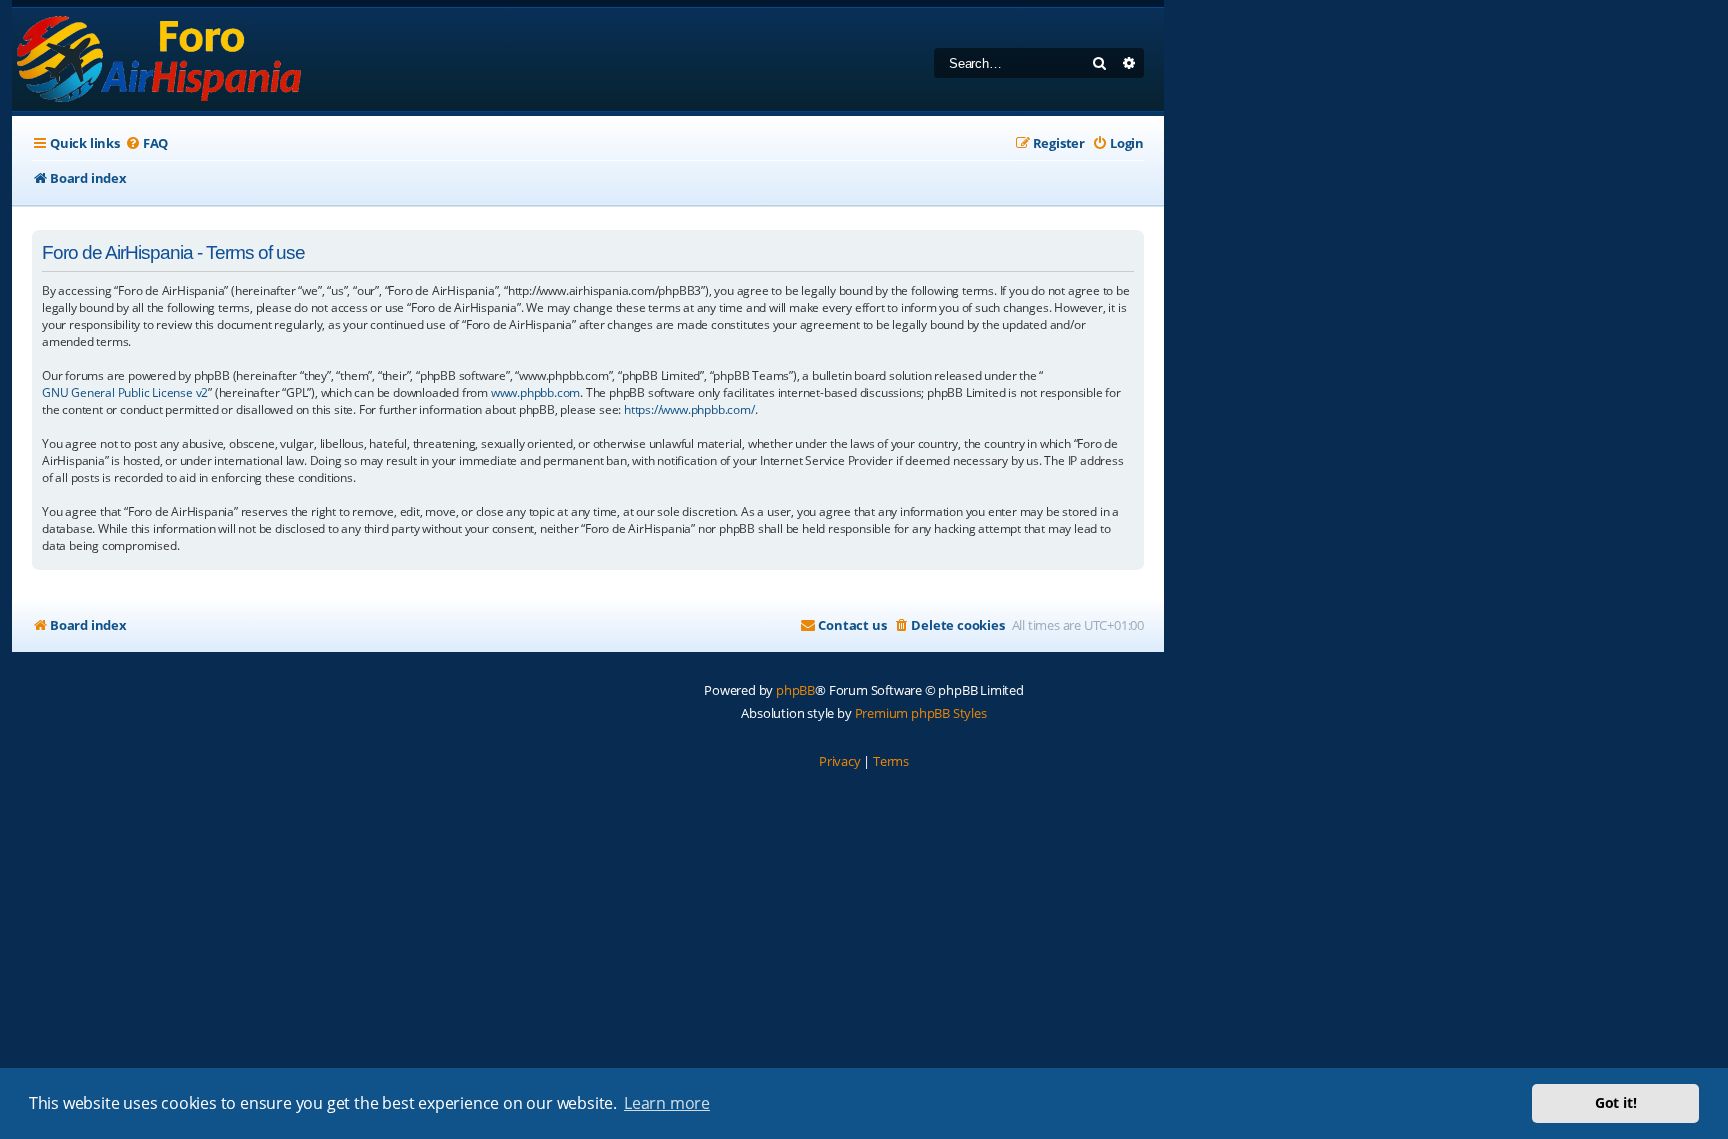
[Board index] (160, 59)
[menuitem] (146, 143)
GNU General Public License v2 (125, 392)
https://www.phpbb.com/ (689, 409)
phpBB (795, 690)
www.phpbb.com (535, 392)
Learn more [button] (667, 1103)
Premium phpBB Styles (921, 713)
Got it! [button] (1616, 1102)
